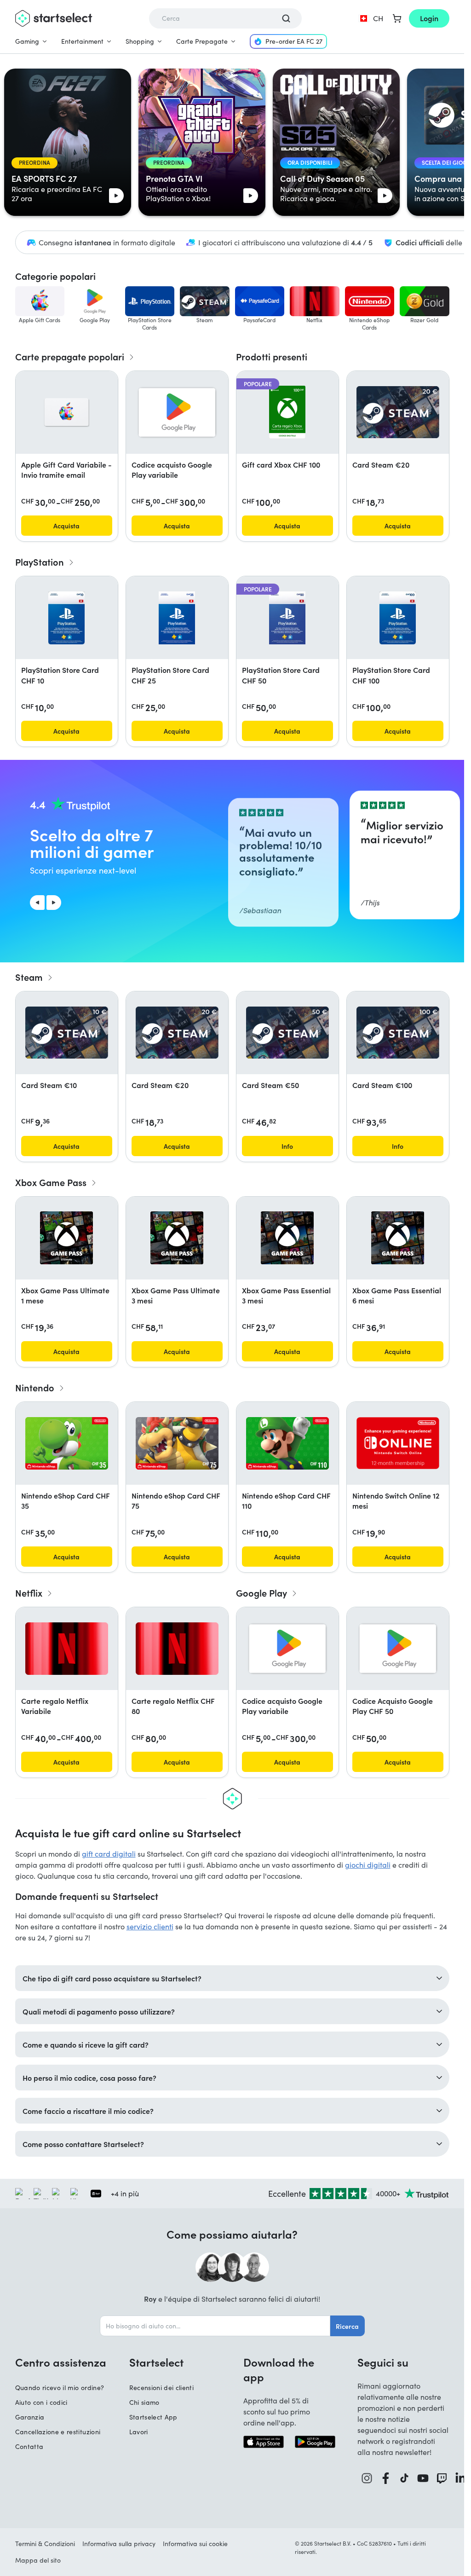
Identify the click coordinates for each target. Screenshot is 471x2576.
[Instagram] (367, 2478)
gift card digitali (109, 1854)
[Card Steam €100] (398, 1033)
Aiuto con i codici (41, 2402)
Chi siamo (144, 2402)
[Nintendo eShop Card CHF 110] (287, 1443)
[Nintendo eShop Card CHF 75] (177, 1443)
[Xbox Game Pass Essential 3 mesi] (287, 1238)
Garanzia (30, 2417)
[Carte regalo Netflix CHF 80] (177, 1649)
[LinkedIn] (461, 2478)
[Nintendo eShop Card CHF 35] (67, 1443)
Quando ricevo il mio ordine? (60, 2388)
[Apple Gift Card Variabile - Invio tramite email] (67, 412)
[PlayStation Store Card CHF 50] (287, 618)
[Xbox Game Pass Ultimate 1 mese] (66, 1238)
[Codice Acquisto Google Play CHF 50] (398, 1649)
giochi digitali (368, 1865)
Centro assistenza (61, 2362)
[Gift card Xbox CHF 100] (287, 412)
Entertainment (82, 41)
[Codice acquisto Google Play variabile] (177, 412)
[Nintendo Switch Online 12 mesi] (398, 1443)
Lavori (139, 2432)
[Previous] (37, 903)
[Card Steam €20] (398, 412)
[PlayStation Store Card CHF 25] (177, 618)
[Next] (54, 903)
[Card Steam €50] (287, 1033)
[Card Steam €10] (67, 1033)
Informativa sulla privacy (119, 2544)
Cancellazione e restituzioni (58, 2432)
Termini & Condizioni (45, 2544)
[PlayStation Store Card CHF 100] (398, 618)
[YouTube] (423, 2478)
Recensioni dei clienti (162, 2388)
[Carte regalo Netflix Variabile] (67, 1649)
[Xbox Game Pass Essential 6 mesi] (398, 1238)
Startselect (156, 2362)
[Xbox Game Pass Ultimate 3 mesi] (177, 1238)
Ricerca (347, 2326)
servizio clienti (150, 1926)
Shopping (140, 41)
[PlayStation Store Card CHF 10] (66, 618)
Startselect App (153, 2417)
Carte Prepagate (202, 41)
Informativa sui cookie (195, 2544)
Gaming (27, 41)
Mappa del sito (38, 2560)
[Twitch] (442, 2478)
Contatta (29, 2446)
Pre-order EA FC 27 (294, 41)
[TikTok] (404, 2478)
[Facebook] (386, 2478)
